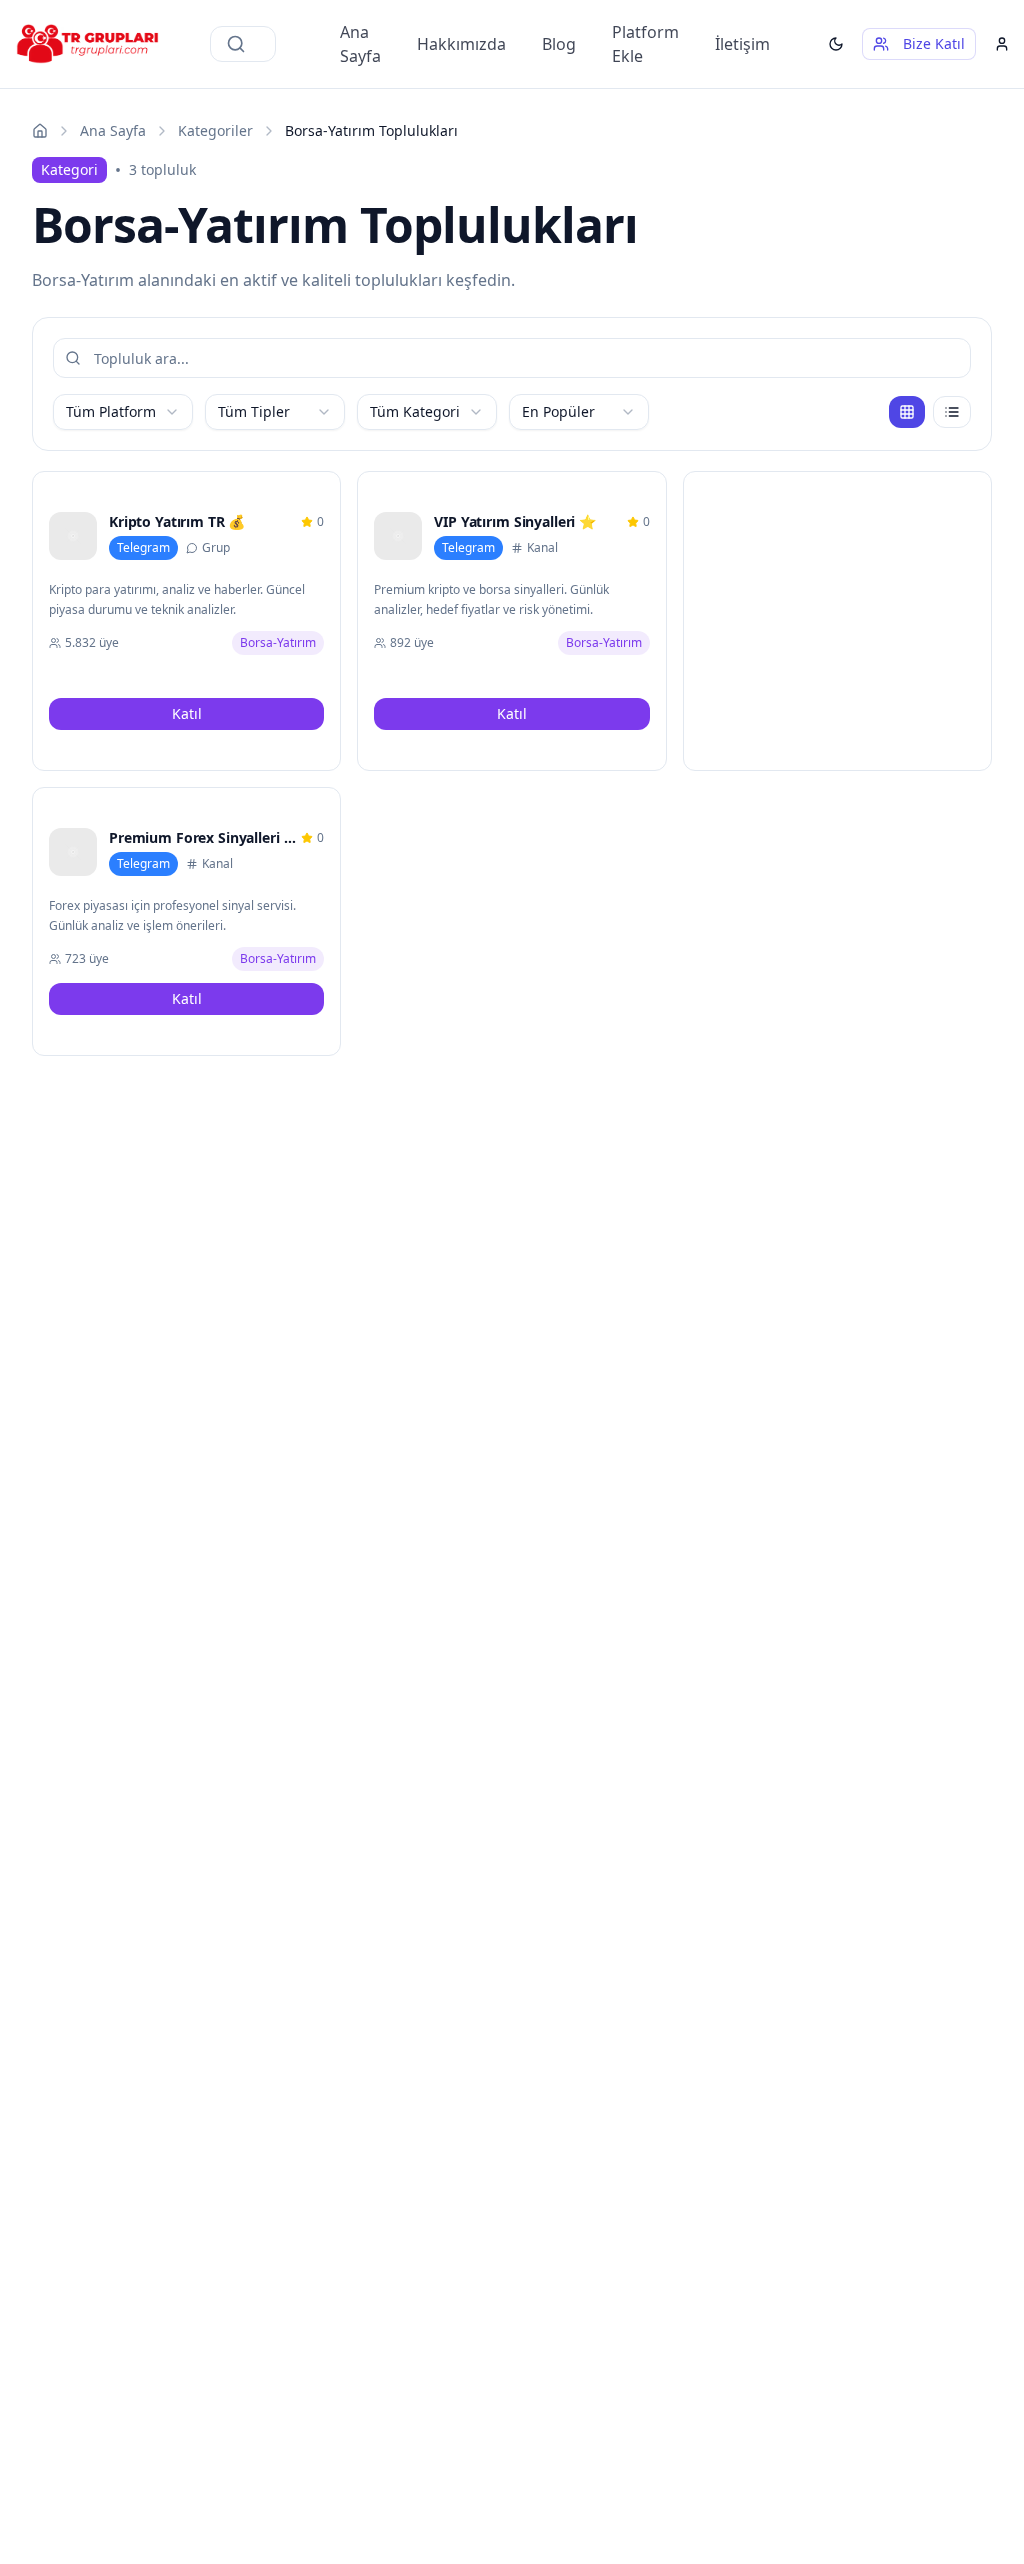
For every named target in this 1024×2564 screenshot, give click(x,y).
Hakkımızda (461, 44)
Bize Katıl (934, 43)
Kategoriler (215, 130)
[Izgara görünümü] (907, 412)
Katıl (187, 713)
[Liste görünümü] (952, 412)
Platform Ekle (645, 44)
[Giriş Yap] (1002, 44)
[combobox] (123, 412)
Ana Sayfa (360, 44)
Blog (559, 44)
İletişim (742, 44)
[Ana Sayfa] (40, 131)
